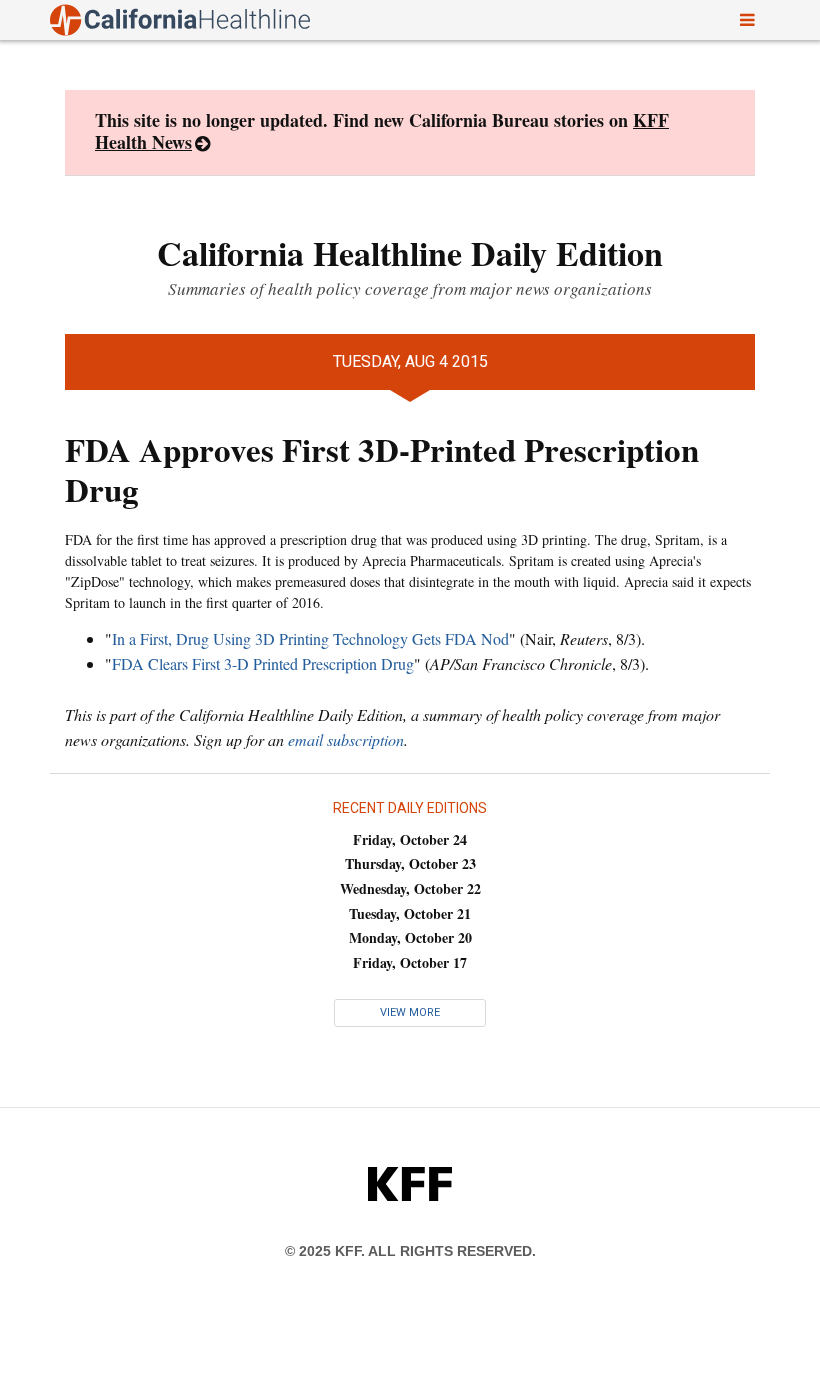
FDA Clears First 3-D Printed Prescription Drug (263, 663)
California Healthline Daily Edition (410, 253)
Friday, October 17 (410, 962)
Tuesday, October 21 (410, 913)
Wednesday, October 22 (410, 888)
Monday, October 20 (410, 937)
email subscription (346, 739)
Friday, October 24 (410, 839)
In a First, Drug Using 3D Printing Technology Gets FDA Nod (310, 638)
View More (410, 1012)
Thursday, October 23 (410, 863)
